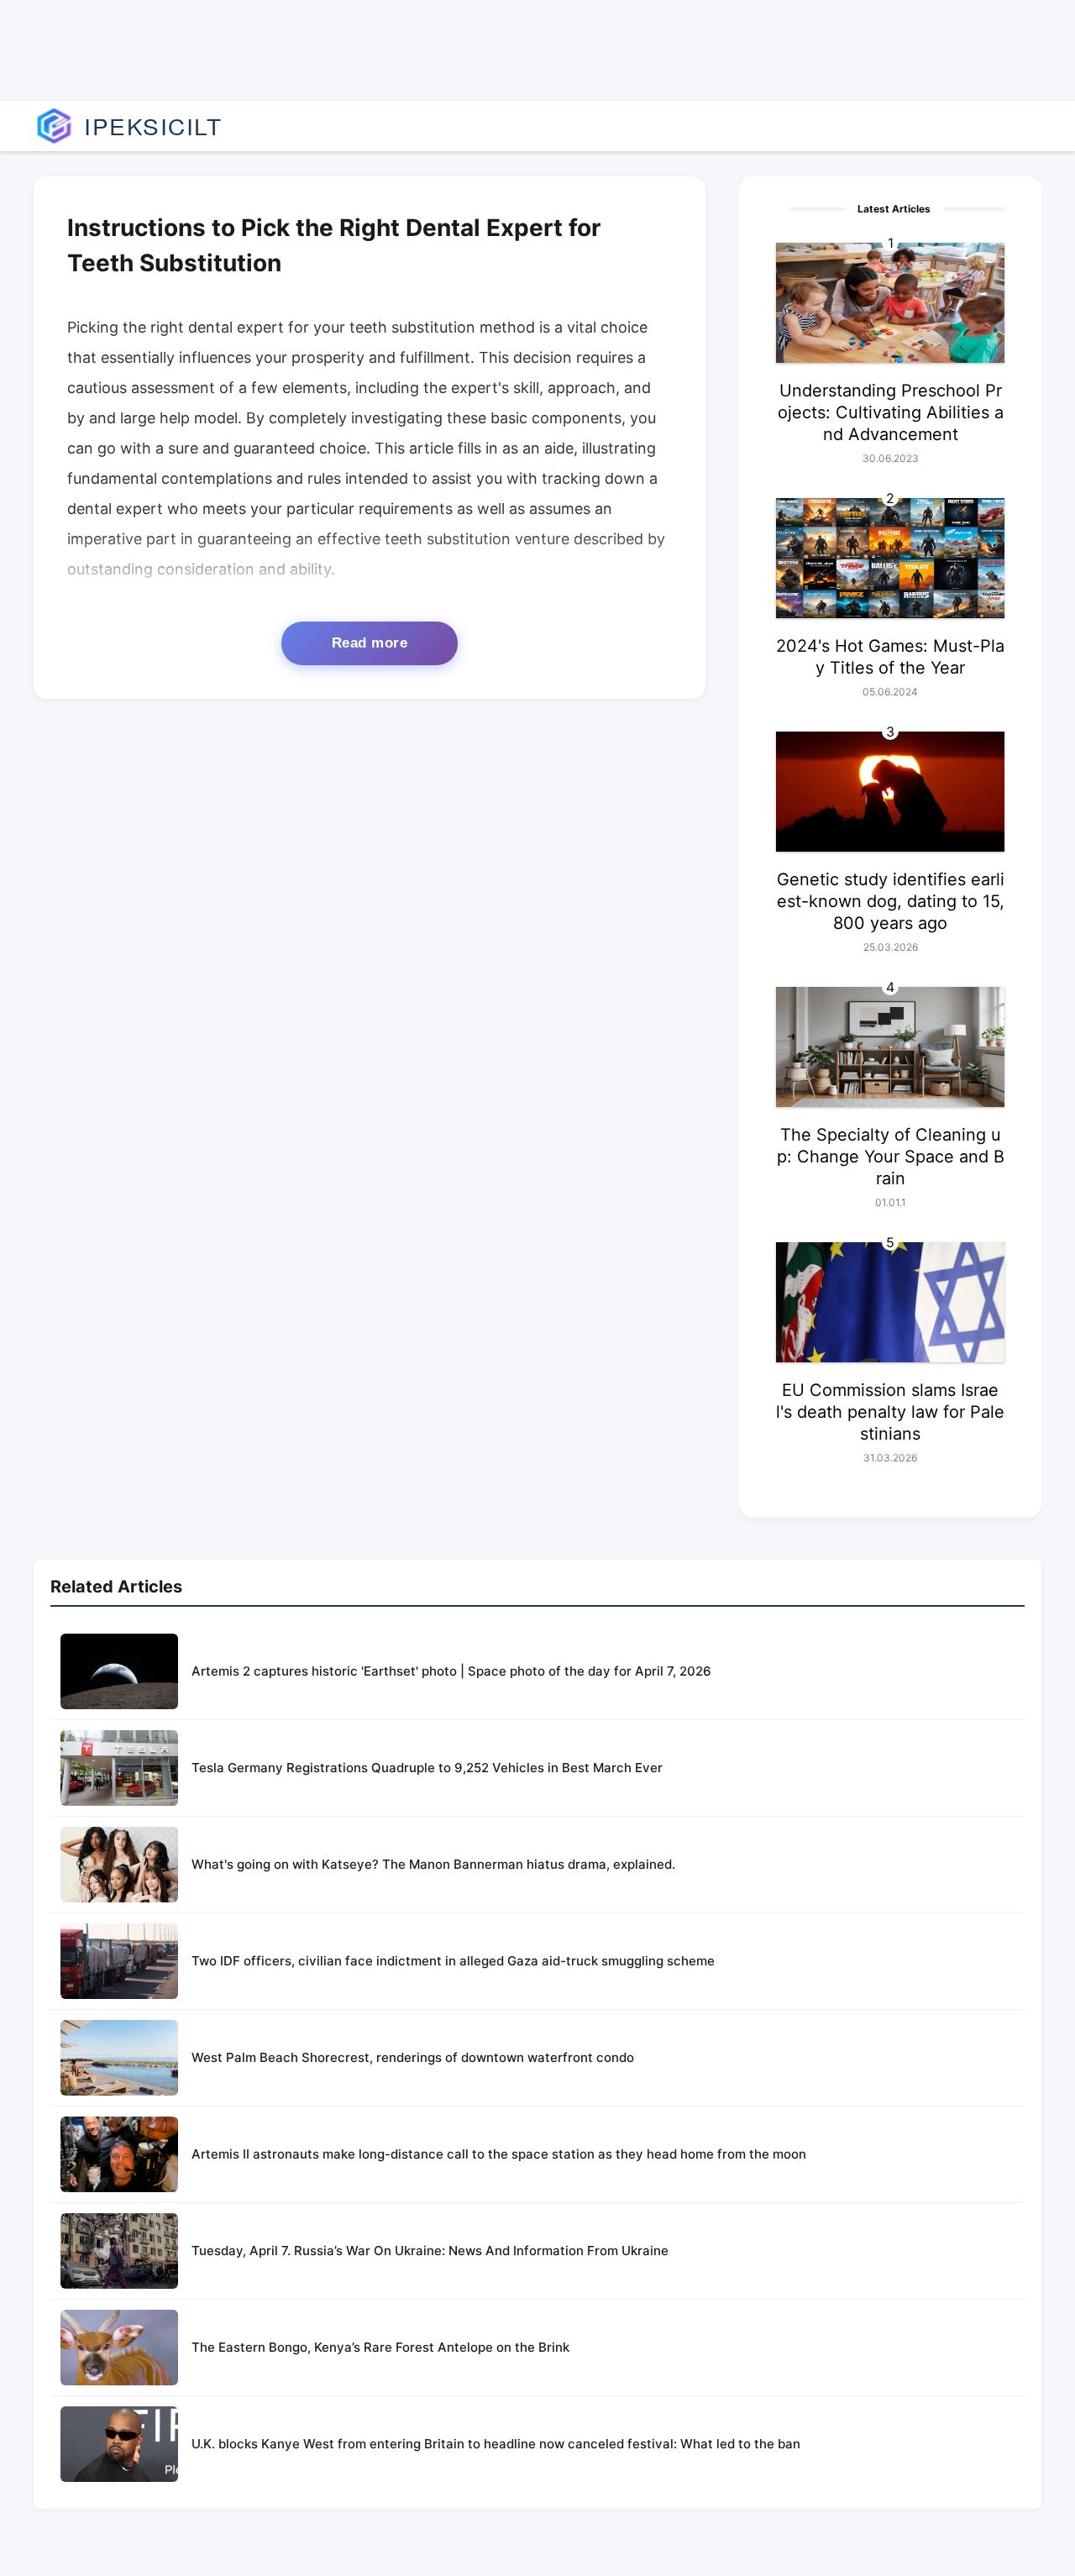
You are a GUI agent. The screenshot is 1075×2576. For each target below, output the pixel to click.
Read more (370, 643)
